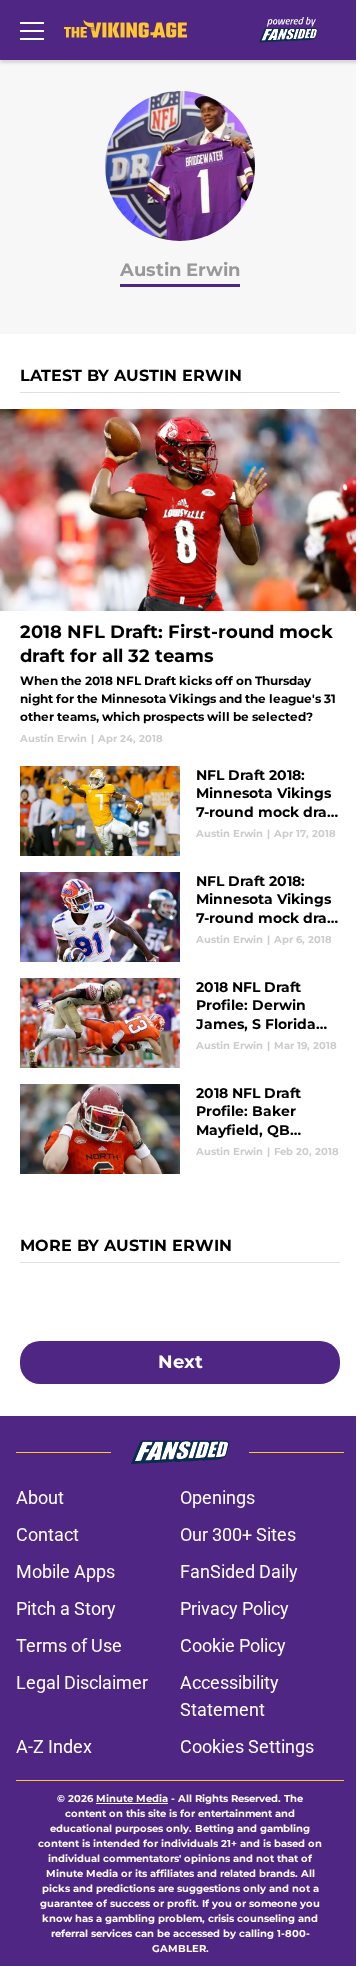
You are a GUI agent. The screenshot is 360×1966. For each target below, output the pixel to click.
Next (180, 1362)
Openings (217, 1497)
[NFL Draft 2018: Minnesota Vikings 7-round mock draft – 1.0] (180, 917)
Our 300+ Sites (238, 1534)
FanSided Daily (239, 1571)
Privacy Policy (234, 1608)
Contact (47, 1534)
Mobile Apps (65, 1571)
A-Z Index (54, 1746)
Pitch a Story (66, 1608)
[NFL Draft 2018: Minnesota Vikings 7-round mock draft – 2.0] (180, 811)
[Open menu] (32, 30)
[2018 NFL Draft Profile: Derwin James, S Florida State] (180, 1023)
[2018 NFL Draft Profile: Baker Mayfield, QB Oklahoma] (180, 1129)
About (40, 1497)
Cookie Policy (233, 1645)
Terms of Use (69, 1645)
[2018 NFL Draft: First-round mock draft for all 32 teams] (180, 577)
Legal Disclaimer (82, 1682)
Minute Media (132, 1798)
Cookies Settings (247, 1746)
